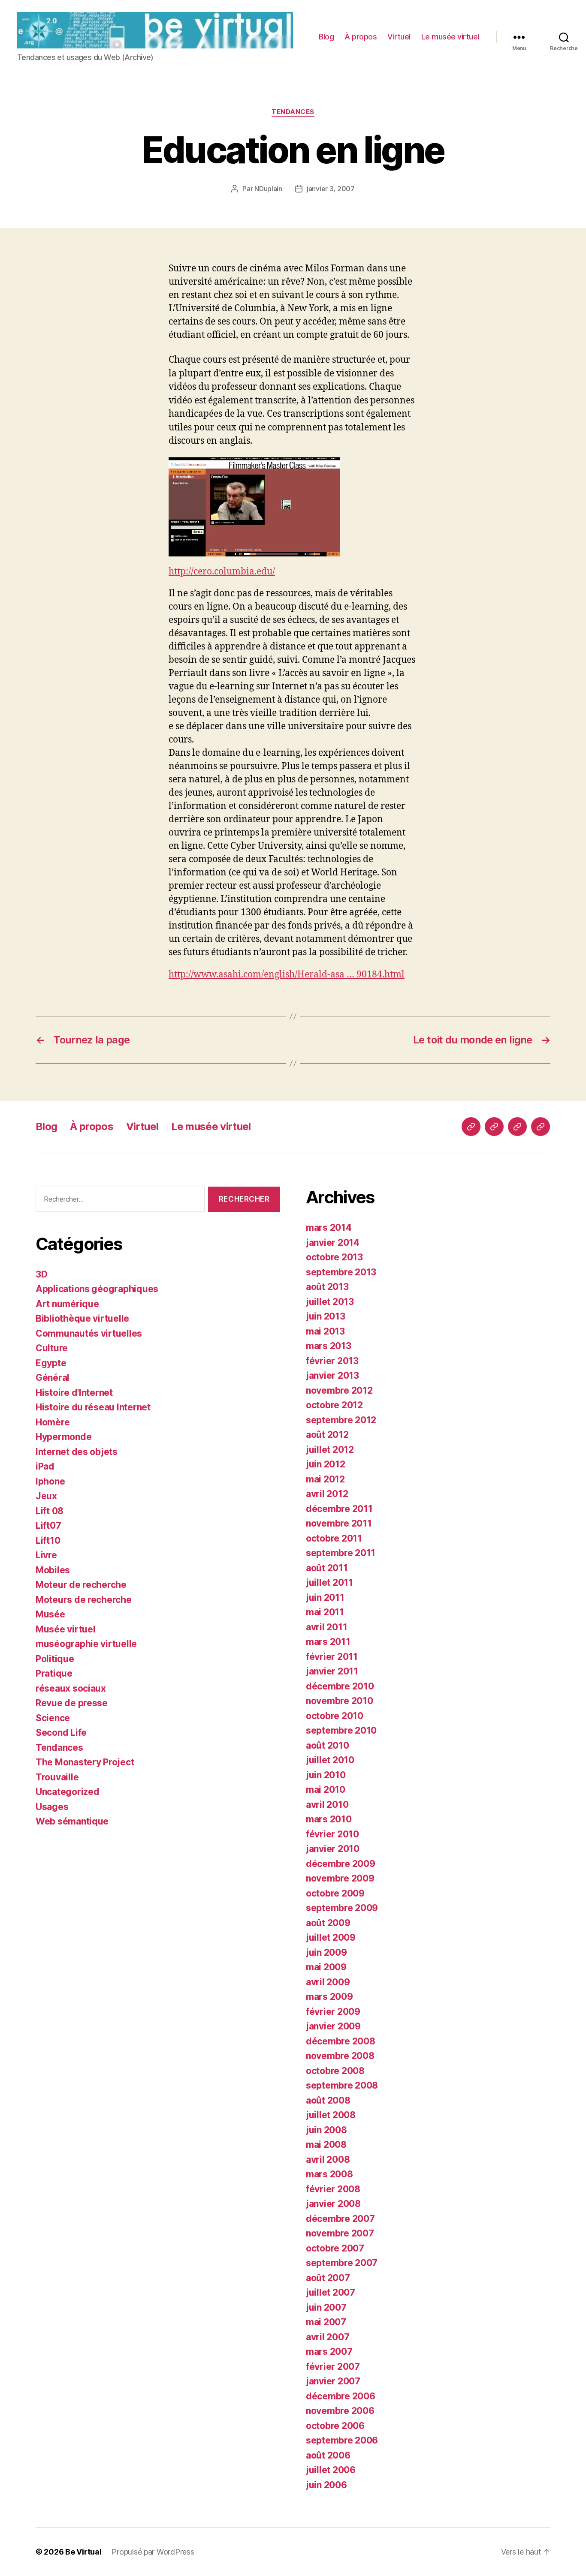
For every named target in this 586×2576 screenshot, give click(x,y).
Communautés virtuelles (89, 1333)
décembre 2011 (339, 1509)
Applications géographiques (97, 1289)
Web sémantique (72, 1821)
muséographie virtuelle (86, 1644)
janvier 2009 (333, 2026)
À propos (361, 37)
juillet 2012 (330, 1450)
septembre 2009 (342, 1908)
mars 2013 (329, 1346)
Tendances (293, 112)
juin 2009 (326, 1952)
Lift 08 (50, 1511)
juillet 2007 (331, 2292)
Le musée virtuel (450, 37)
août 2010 (328, 1745)
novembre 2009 (340, 1878)
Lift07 (48, 1525)
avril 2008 (328, 2160)
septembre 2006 (342, 2440)
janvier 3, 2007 (331, 189)
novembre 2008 (340, 2056)
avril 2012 (327, 1494)
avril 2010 (327, 1805)
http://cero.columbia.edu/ (222, 572)
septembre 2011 (341, 1553)
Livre (46, 1555)
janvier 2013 (332, 1375)
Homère (53, 1422)
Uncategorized (68, 1792)
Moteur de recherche (81, 1585)
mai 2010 (326, 1790)
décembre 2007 (340, 2219)
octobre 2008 (335, 2071)
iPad (45, 1466)
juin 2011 (325, 1598)
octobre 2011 (334, 1538)
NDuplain (268, 189)
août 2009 (328, 1923)
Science (53, 1718)
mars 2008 (329, 2174)
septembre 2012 (341, 1420)
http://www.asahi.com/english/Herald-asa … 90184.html (287, 975)
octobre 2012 (334, 1405)
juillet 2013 (330, 1302)
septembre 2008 (342, 2085)
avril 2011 (326, 1627)
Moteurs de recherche (84, 1600)
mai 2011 (325, 1612)
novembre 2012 (339, 1390)
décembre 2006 (341, 2396)
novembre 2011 (339, 1523)
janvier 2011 (332, 1671)
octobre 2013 (334, 1257)
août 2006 (328, 2455)
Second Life (61, 1733)
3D (41, 1274)
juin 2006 (326, 2485)
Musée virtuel (66, 1629)
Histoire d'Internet (74, 1393)
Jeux (46, 1496)
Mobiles (53, 1570)
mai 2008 (326, 2145)
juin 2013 (326, 1316)
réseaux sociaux (71, 1688)
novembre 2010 (340, 1701)
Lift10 (48, 1540)
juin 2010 (326, 1775)
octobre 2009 (335, 1893)
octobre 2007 (335, 2248)
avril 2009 (328, 1982)
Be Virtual (83, 2552)
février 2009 (333, 2012)
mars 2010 (329, 1819)
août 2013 (327, 1287)
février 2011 (332, 1657)
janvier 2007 (333, 2381)
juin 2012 (326, 1464)
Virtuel (399, 37)
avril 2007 (328, 2337)
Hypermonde (63, 1437)
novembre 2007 (340, 2233)
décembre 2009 (341, 1864)
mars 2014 (329, 1228)
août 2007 (328, 2278)
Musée (50, 1614)
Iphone (50, 1481)
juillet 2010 (330, 1760)
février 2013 (332, 1361)
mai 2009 (326, 1967)
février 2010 (332, 1834)
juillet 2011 (329, 1583)
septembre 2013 (341, 1272)
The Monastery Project (85, 1762)
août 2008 (328, 2100)
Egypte (51, 1363)
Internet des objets (77, 1452)
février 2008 (333, 2189)
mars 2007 (329, 2352)
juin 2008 (326, 2130)
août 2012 (327, 1435)
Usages (52, 1807)
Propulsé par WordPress (153, 2552)
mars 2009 (329, 1997)
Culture (52, 1348)
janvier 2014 (333, 1243)
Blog (326, 37)
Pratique (54, 1673)
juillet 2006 (331, 2470)
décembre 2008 (341, 2041)
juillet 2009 (331, 1937)
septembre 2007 (342, 2263)
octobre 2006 (335, 2426)
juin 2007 (326, 2307)
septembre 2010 (341, 1730)
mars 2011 (328, 1642)
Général (53, 1378)
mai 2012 (325, 1479)
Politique (55, 1659)
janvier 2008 (333, 2204)
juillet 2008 (331, 2115)
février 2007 (333, 2367)
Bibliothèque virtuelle (82, 1318)
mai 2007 (326, 2322)
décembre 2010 (340, 1686)
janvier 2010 (333, 1849)
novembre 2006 (340, 2411)
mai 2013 (325, 1331)
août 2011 (327, 1568)
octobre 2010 (335, 1716)
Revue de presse (72, 1703)
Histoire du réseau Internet (93, 1407)
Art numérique (67, 1304)
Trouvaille (57, 1777)
